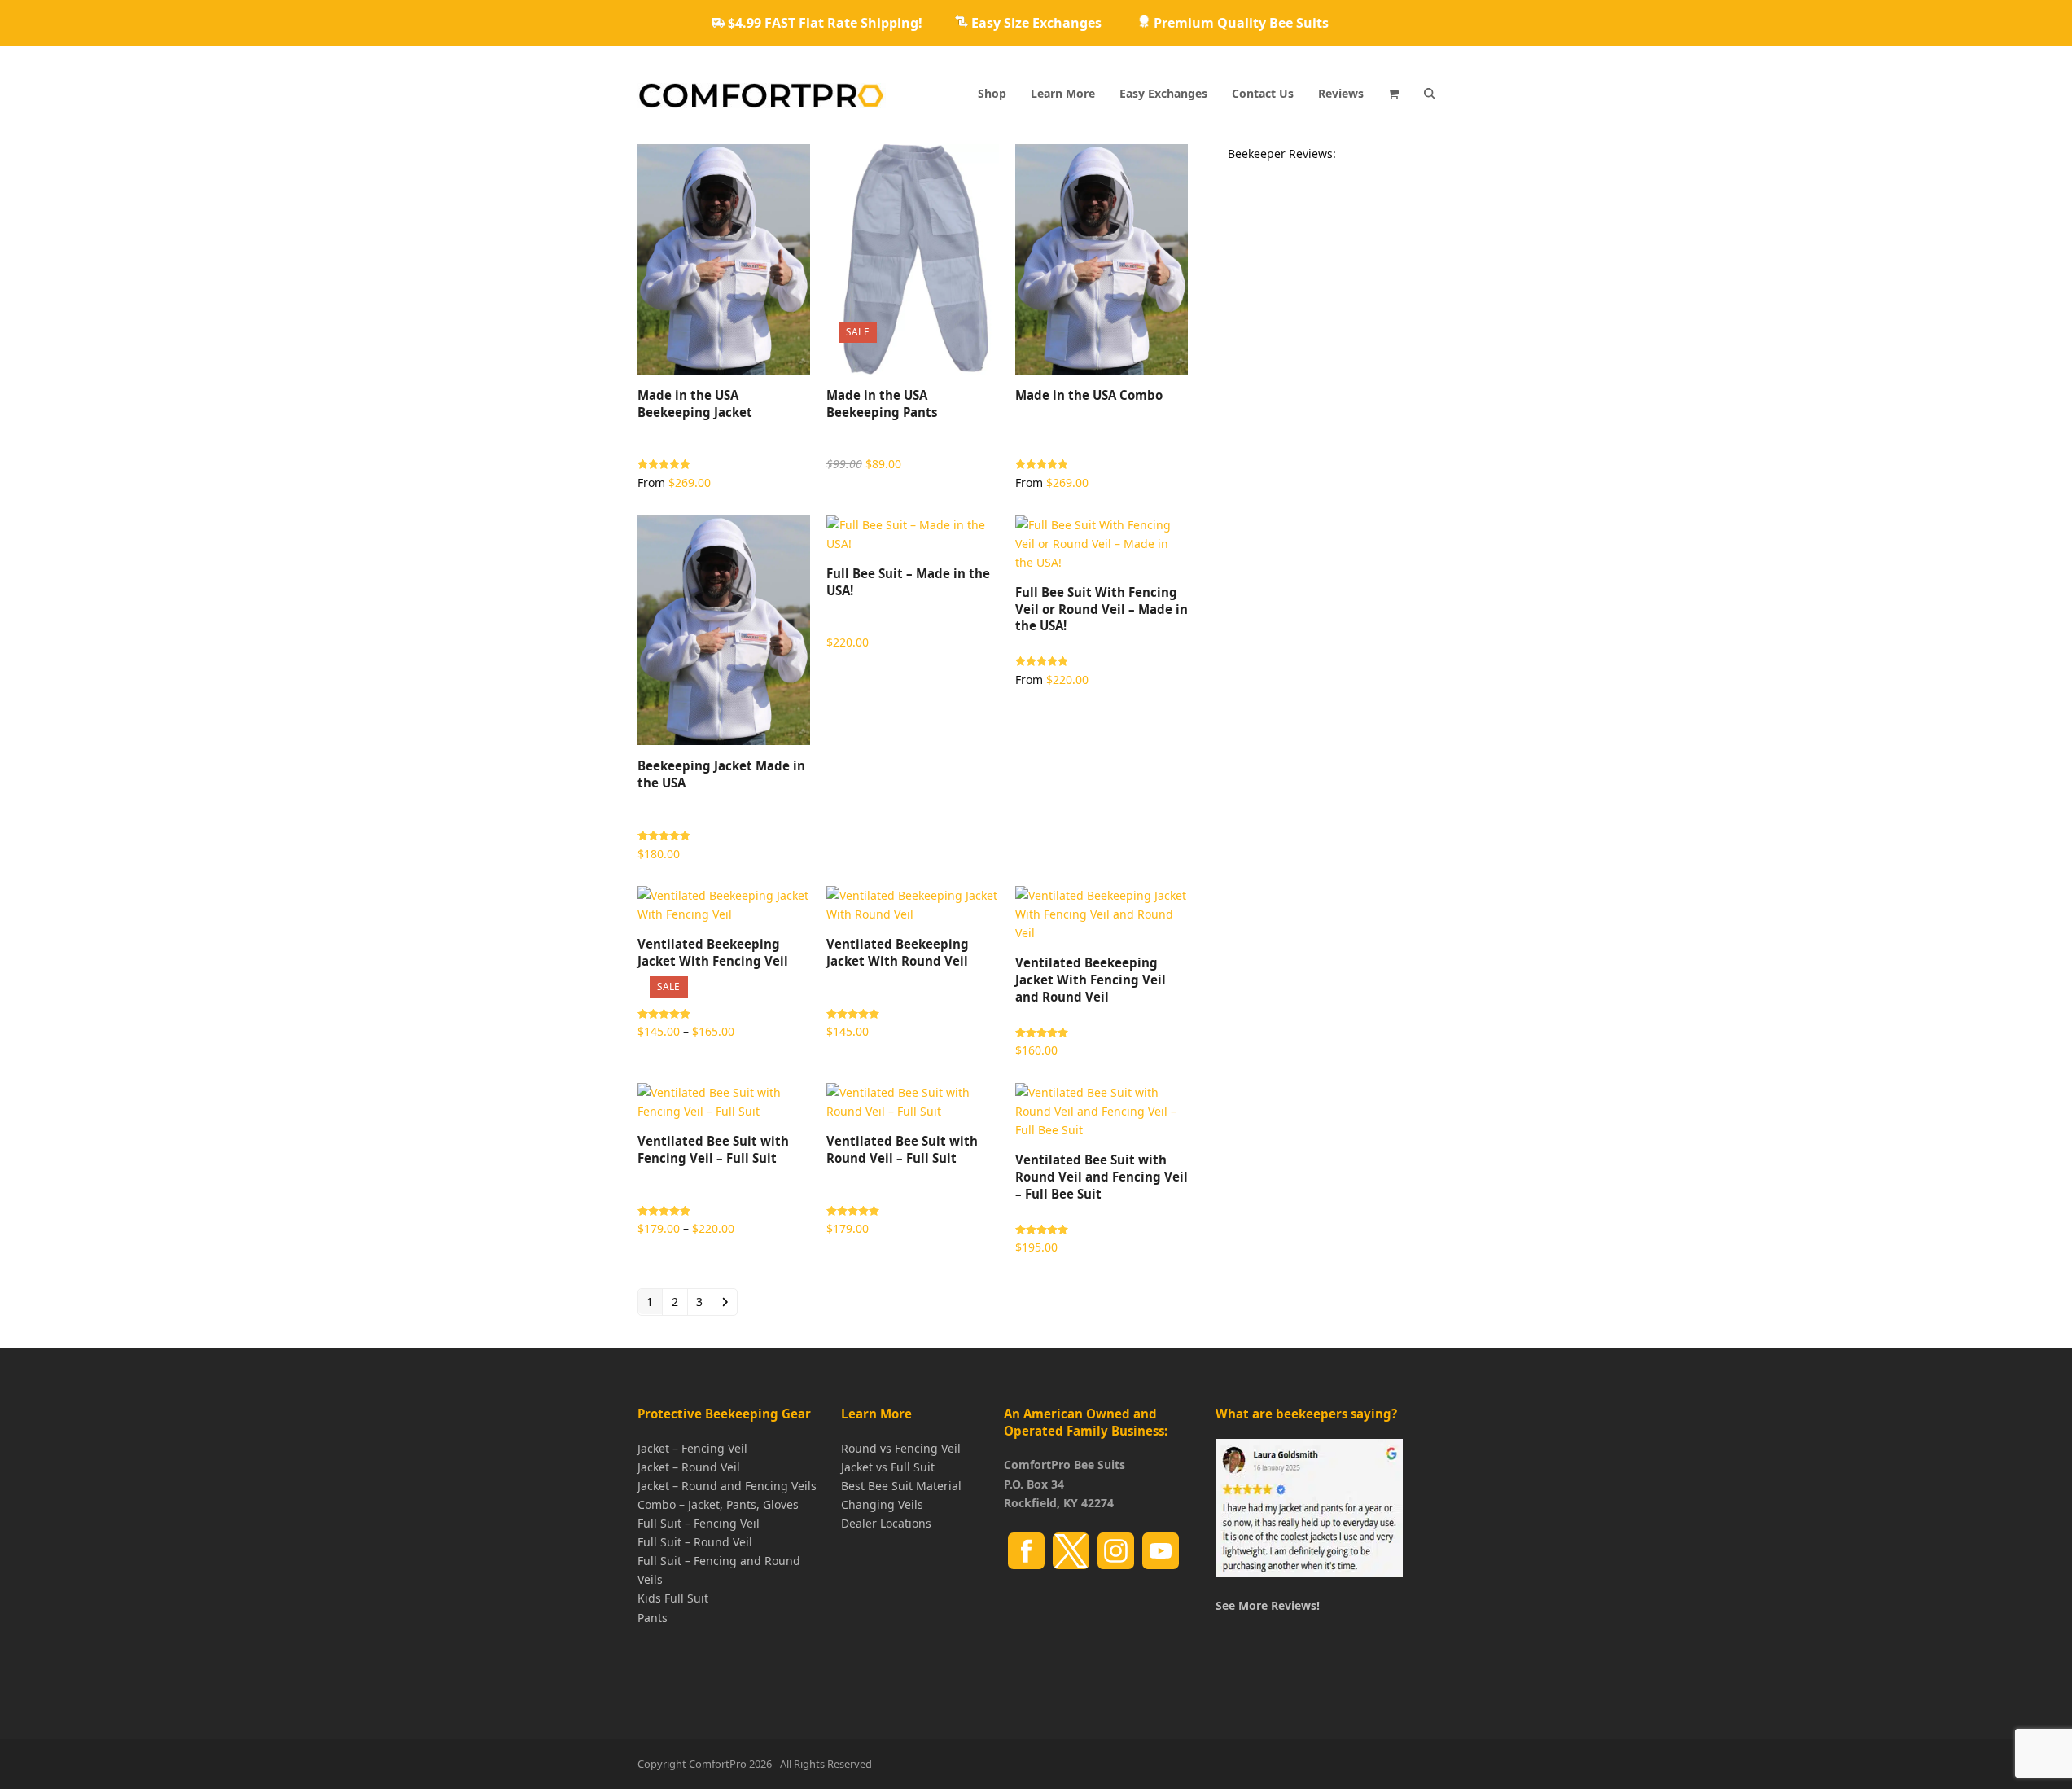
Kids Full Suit (673, 1598)
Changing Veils (882, 1504)
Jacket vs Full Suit (888, 1467)
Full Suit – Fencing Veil (699, 1523)
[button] (1393, 94)
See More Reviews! (1268, 1605)
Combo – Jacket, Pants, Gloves (718, 1504)
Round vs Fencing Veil (901, 1447)
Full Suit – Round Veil (695, 1542)
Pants (653, 1617)
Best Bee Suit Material (901, 1486)
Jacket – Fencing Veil (692, 1447)
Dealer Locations (886, 1523)
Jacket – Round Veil (689, 1467)
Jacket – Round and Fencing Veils (727, 1486)
